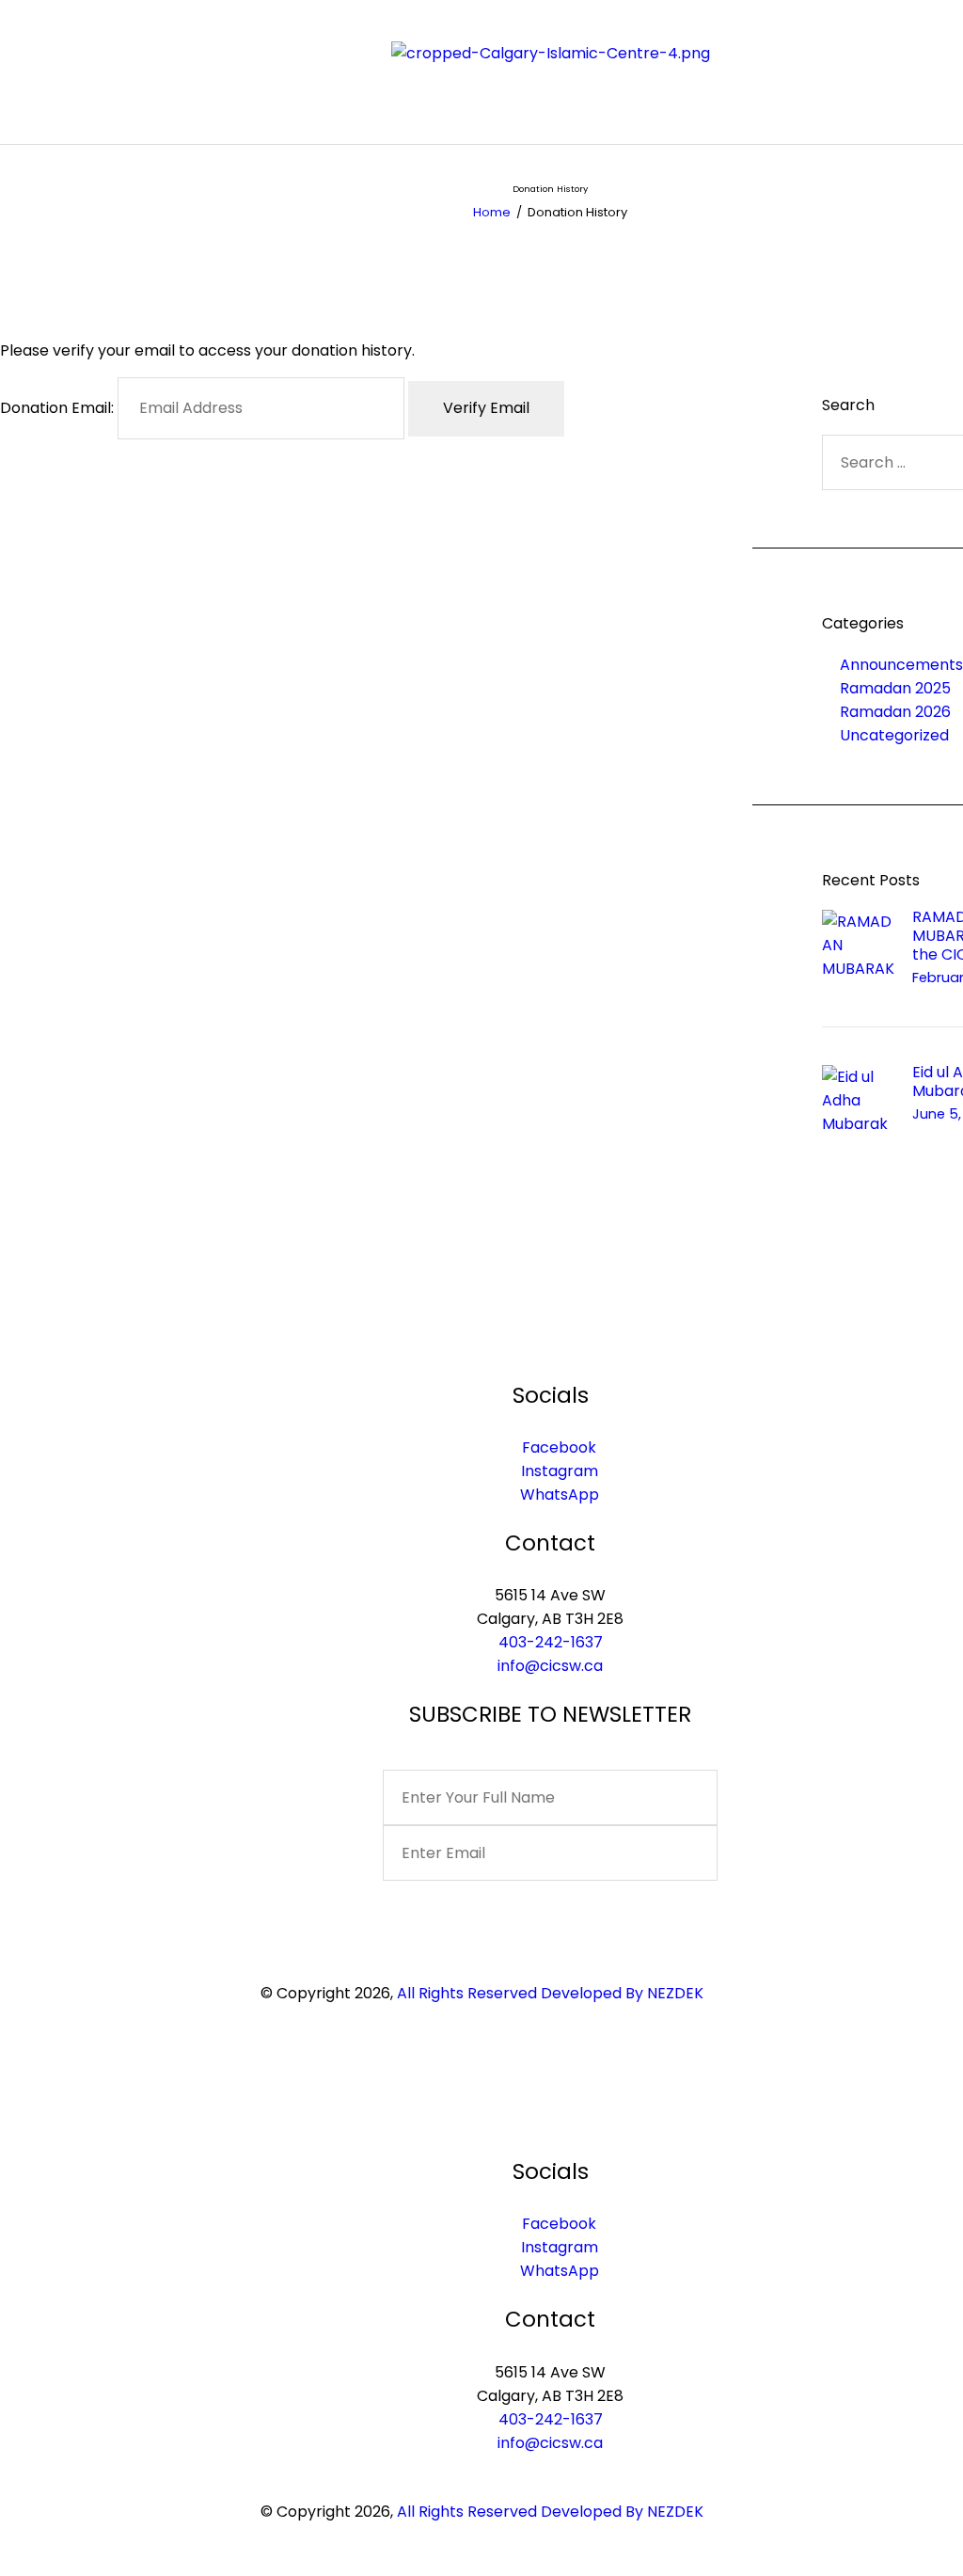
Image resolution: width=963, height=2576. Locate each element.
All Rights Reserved (467, 1993)
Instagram (560, 1471)
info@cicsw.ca (550, 1666)
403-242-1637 (551, 1642)
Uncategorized (894, 735)
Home (492, 212)
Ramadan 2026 (895, 712)
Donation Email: (57, 408)
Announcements (901, 665)
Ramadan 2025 (895, 688)
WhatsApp (560, 1495)
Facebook (559, 1447)
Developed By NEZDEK (622, 1993)
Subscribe (550, 1908)
